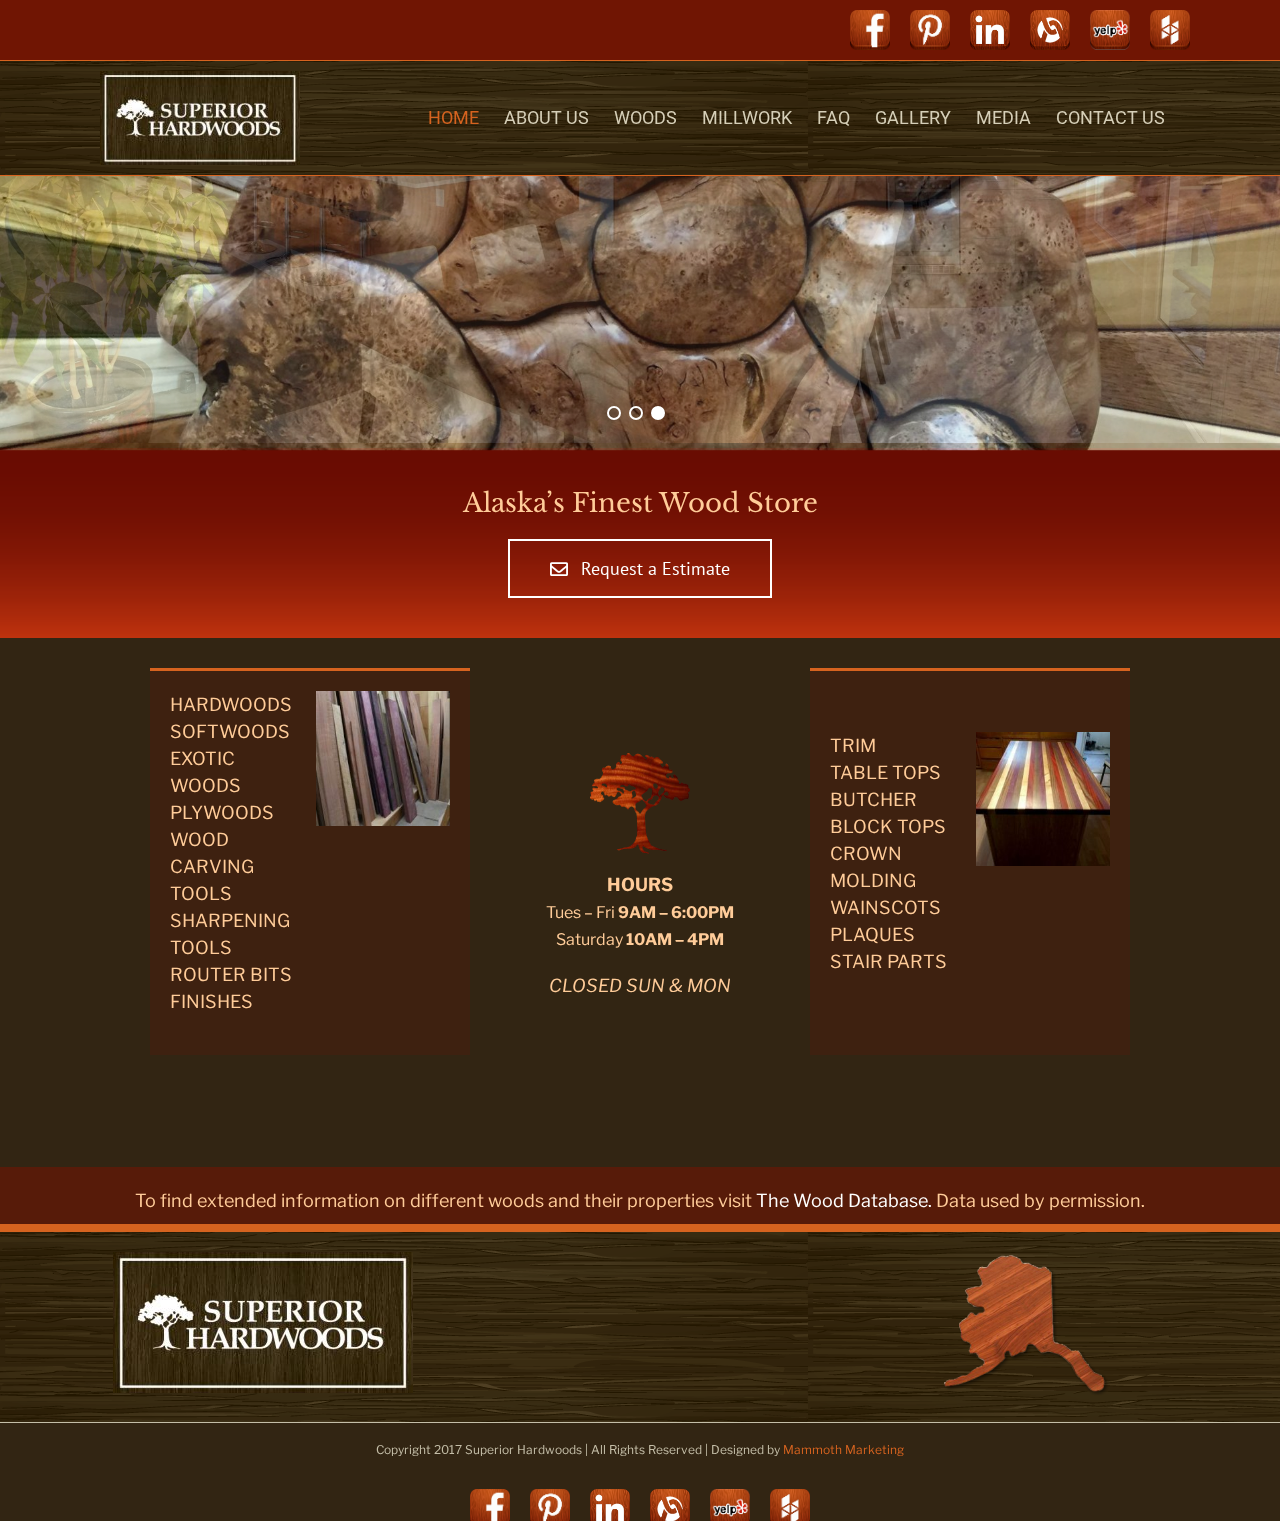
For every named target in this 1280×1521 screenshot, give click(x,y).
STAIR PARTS (888, 961)
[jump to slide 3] (658, 413)
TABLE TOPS (885, 772)
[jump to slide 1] (614, 413)
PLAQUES (872, 934)
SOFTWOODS (230, 731)
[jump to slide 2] (636, 413)
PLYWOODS (222, 812)
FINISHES (211, 1001)
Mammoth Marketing (843, 1449)
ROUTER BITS (231, 974)
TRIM (853, 745)
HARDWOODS (231, 704)
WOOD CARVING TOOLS (212, 866)
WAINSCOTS (885, 907)
